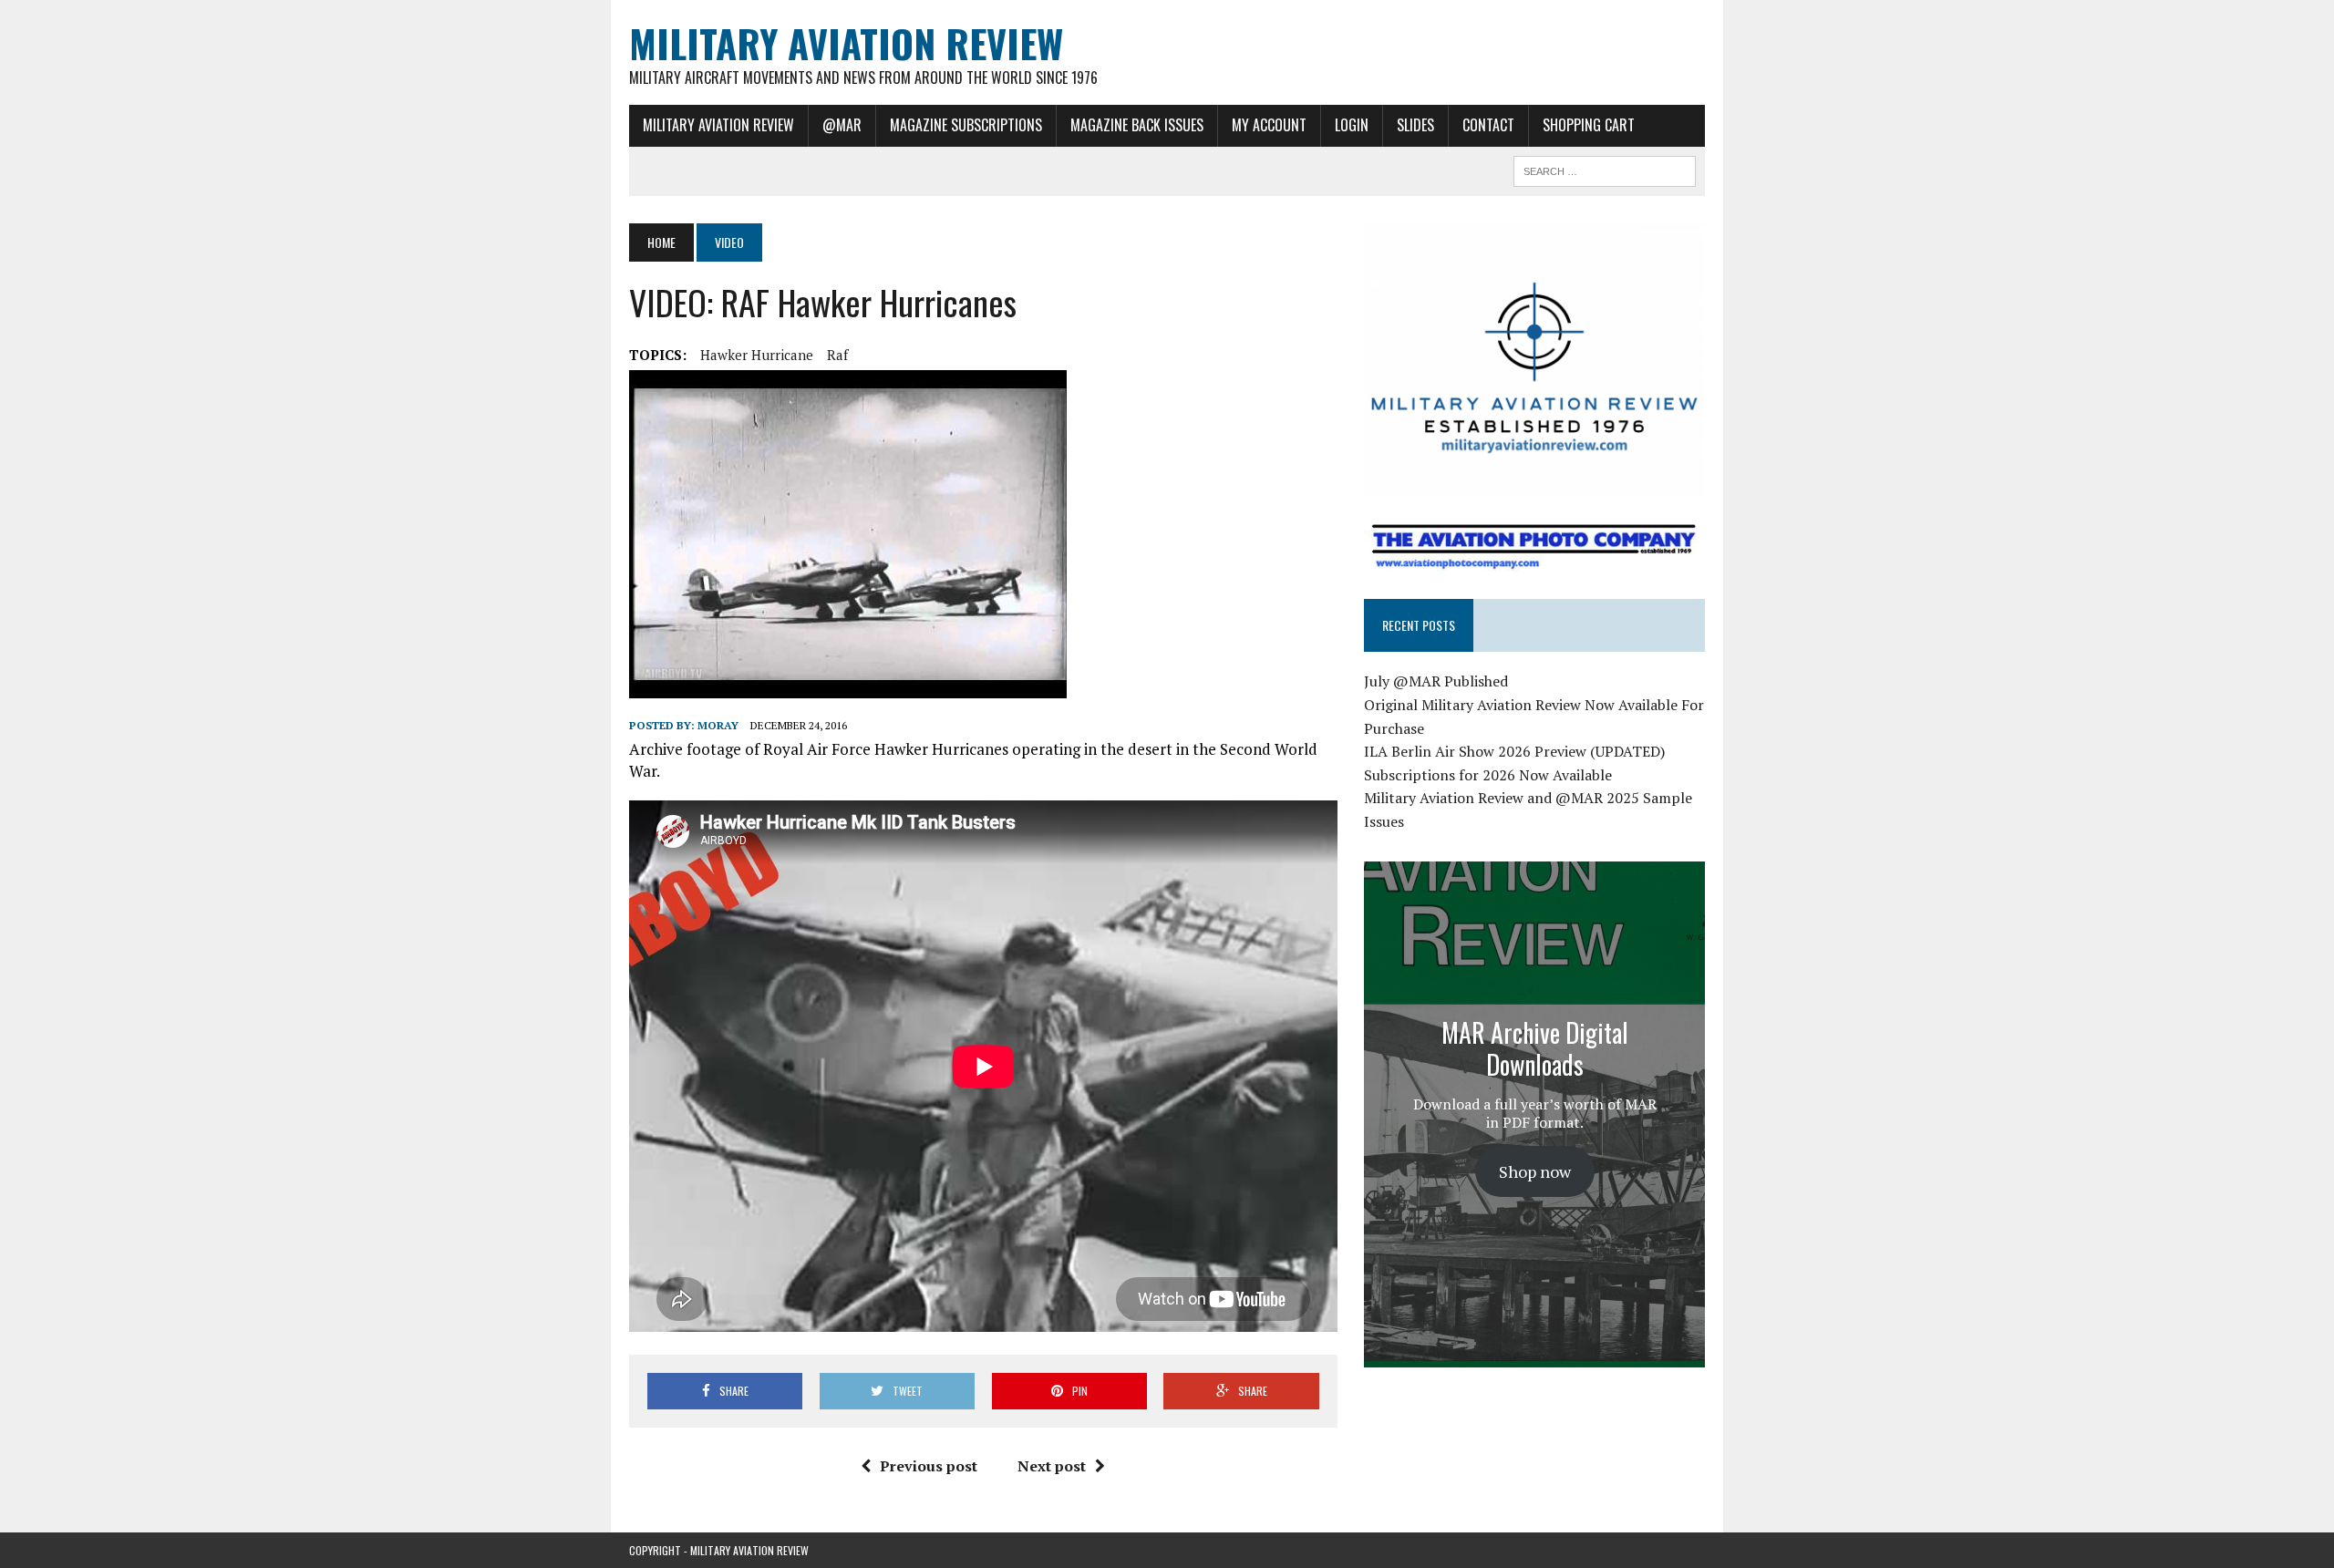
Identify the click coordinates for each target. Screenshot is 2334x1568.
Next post (1052, 1466)
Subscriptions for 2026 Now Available (1488, 775)
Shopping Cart (1589, 125)
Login (1352, 125)
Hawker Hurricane (757, 355)
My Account (1269, 125)
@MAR (842, 125)
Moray (718, 725)
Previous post (929, 1466)
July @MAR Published (1436, 681)
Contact (1488, 125)
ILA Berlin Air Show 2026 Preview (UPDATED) (1514, 751)
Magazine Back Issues (1137, 125)
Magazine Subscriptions (966, 125)
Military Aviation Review (718, 125)
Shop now (1535, 1171)
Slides (1415, 125)
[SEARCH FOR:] (1605, 169)
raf (837, 355)
